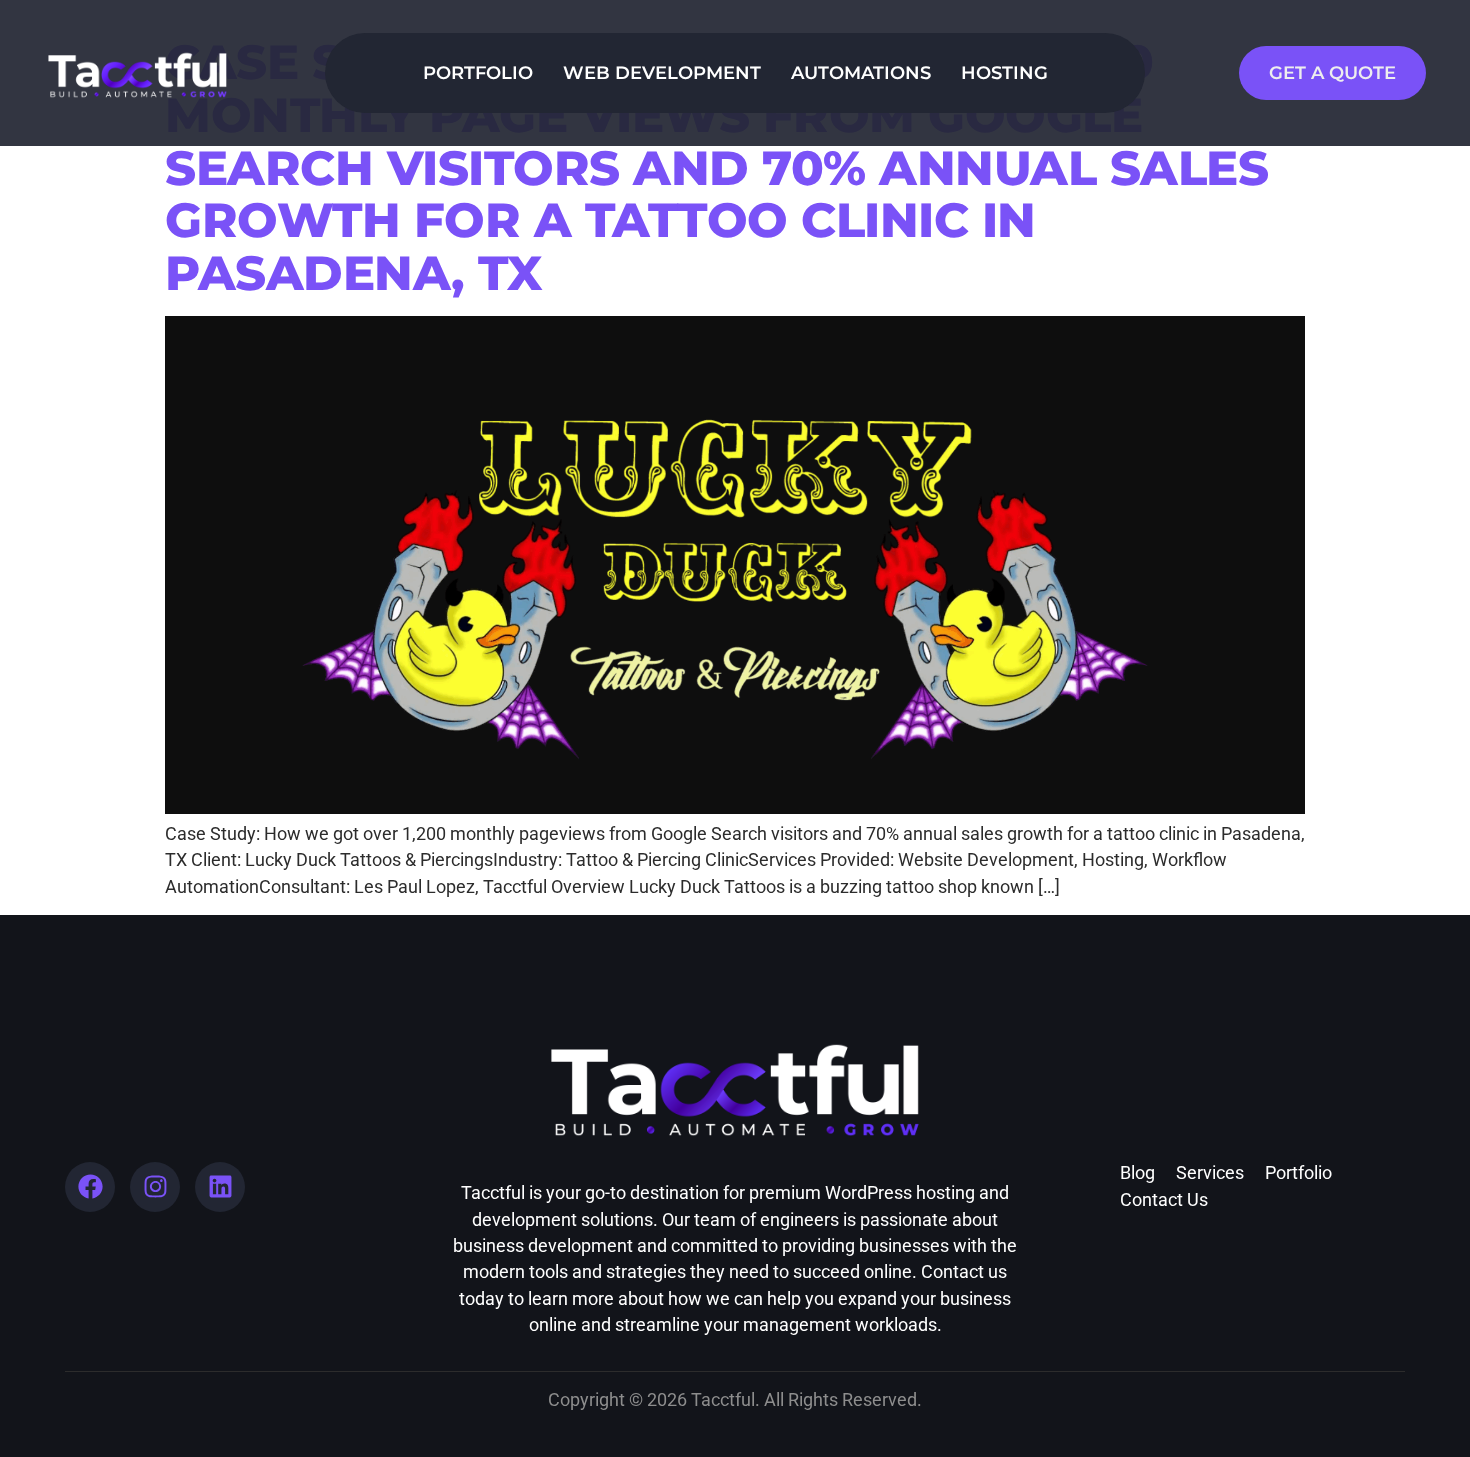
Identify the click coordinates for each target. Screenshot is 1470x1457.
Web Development (662, 72)
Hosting (1004, 72)
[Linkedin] (220, 1187)
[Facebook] (90, 1187)
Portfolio (478, 72)
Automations (861, 72)
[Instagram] (155, 1187)
